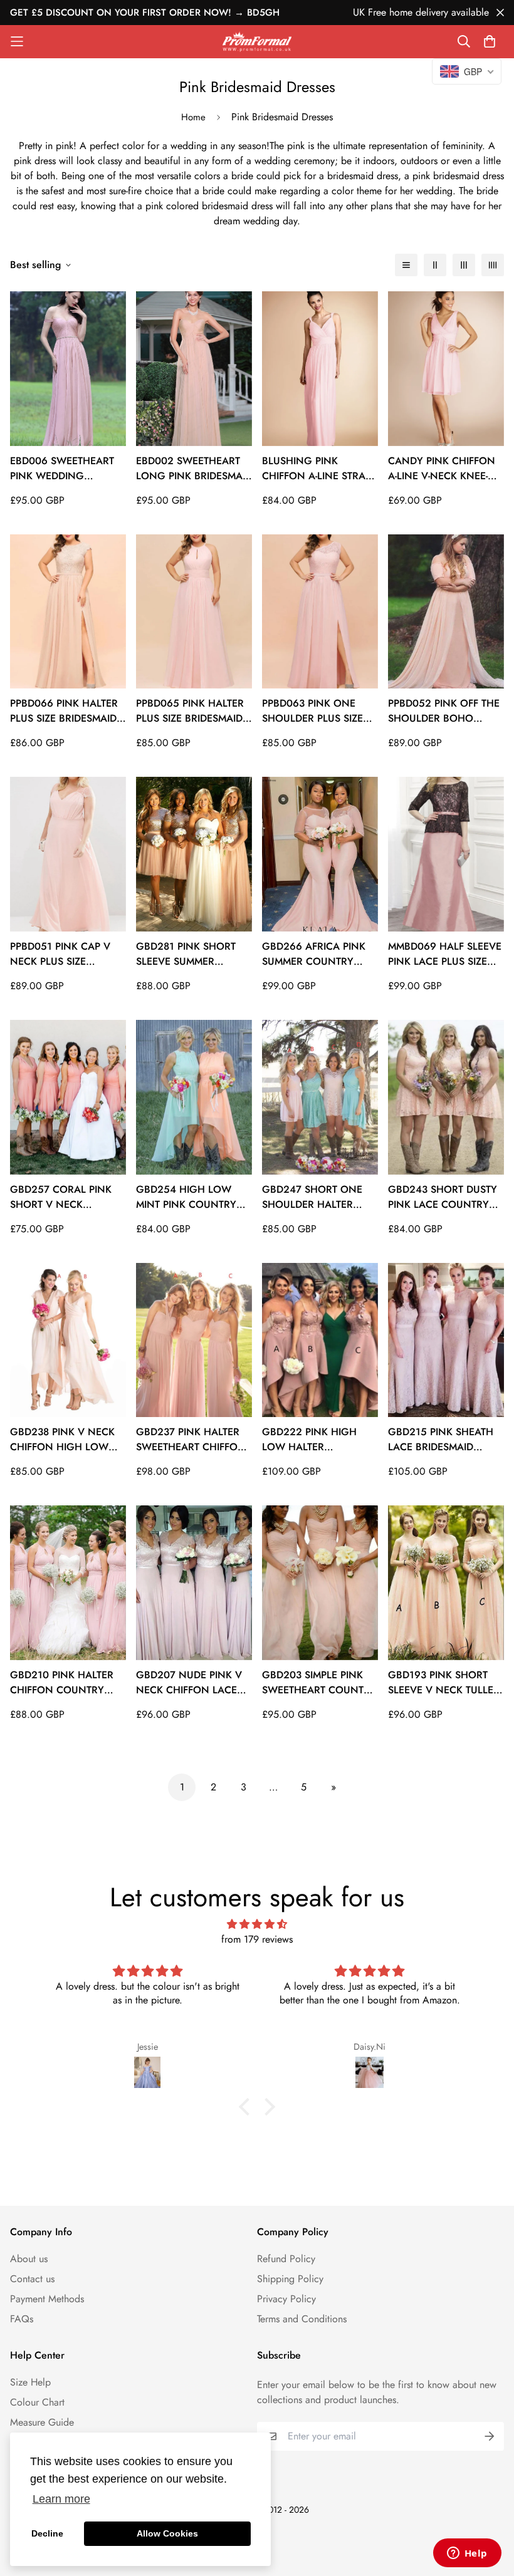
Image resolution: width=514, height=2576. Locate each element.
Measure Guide (42, 2422)
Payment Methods (47, 2299)
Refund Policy (286, 2259)
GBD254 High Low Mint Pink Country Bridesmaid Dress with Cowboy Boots (191, 1197)
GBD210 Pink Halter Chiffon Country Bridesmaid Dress (62, 1683)
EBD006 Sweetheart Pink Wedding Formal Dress (62, 469)
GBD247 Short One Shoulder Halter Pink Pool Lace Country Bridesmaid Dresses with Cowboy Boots (316, 1197)
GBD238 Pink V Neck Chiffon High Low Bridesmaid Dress (62, 1440)
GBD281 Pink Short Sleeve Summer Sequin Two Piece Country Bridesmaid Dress (190, 954)
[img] (257, 1924)
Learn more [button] (61, 2499)
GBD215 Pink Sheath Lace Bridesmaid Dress (441, 1440)
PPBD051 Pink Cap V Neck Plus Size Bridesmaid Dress (60, 954)
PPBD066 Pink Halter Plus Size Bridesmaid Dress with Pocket (64, 711)
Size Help (30, 2382)
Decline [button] (47, 2533)
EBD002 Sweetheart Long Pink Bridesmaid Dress (194, 469)
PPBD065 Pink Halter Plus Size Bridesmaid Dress (190, 711)
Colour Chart (37, 2402)
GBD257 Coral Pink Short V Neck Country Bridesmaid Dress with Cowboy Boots (64, 1197)
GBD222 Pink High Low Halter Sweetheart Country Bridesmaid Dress (319, 1440)
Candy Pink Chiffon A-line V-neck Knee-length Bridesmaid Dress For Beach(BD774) (442, 469)
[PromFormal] (257, 42)
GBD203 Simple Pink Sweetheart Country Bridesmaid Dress (319, 1683)
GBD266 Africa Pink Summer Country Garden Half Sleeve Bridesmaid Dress (316, 954)
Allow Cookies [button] (167, 2533)
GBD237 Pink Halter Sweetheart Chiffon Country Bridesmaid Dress (191, 1440)
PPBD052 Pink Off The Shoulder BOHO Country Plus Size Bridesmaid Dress (444, 711)
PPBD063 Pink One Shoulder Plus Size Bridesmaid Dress (312, 711)
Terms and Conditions (302, 2319)
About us (29, 2259)
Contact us (32, 2279)
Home (193, 117)
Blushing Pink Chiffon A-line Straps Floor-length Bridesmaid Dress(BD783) (319, 469)
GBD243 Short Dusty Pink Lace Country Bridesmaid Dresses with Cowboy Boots (443, 1197)
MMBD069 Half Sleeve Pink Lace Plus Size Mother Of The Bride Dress (445, 954)
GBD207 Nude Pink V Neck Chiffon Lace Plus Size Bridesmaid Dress (189, 1683)
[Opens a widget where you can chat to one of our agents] (467, 2554)
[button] (248, 2107)
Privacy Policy (286, 2299)
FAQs (22, 2319)
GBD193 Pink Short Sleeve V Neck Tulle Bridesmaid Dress (441, 1683)
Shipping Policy (290, 2279)
